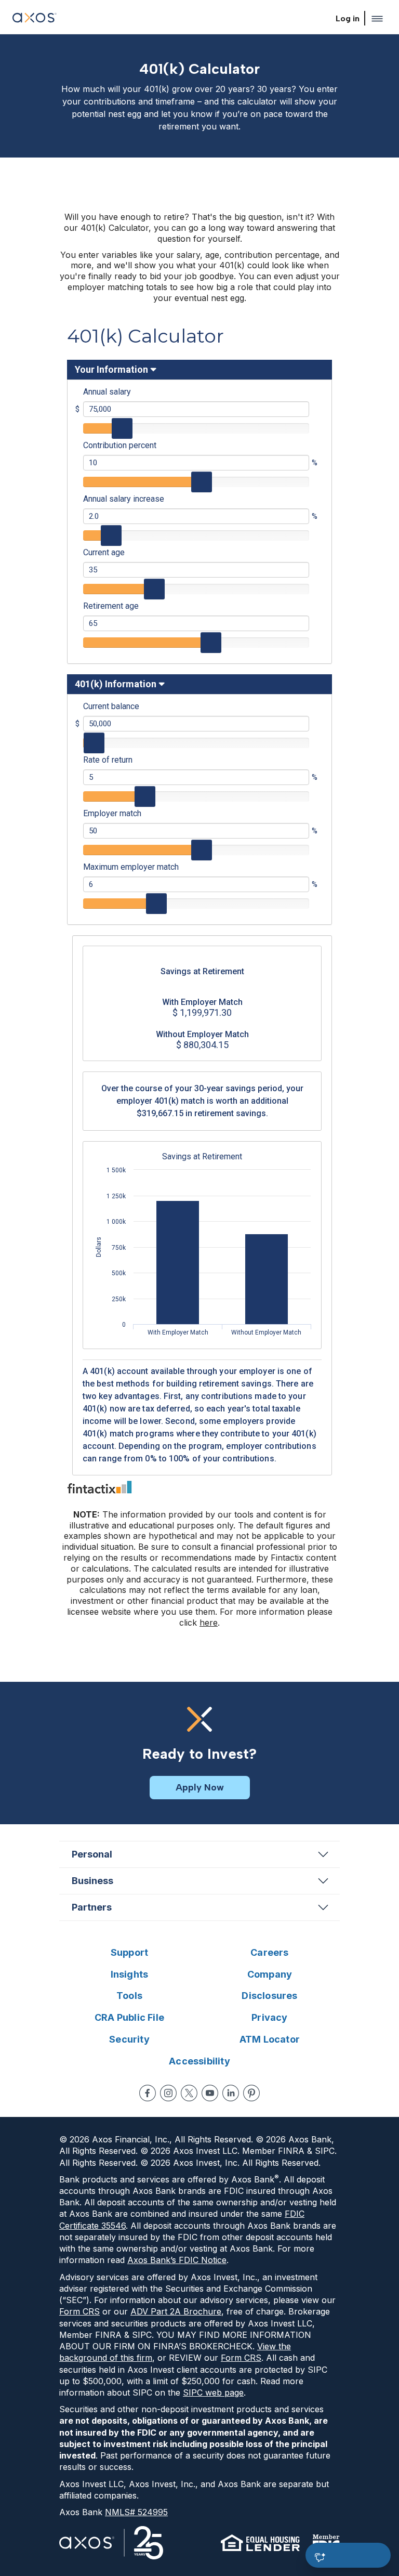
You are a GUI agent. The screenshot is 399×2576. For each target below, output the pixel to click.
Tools (129, 1996)
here (209, 1623)
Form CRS (79, 2311)
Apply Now (200, 1787)
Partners (92, 1907)
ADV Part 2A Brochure (176, 2311)
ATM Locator (270, 2039)
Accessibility (199, 2061)
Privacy (269, 2017)
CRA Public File (129, 2017)
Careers (269, 1952)
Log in (348, 18)
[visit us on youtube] (210, 2093)
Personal (92, 1854)
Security (129, 2039)
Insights (130, 1974)
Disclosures (269, 1996)
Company (270, 1974)
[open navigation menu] (377, 19)
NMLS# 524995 (136, 2512)
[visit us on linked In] (231, 2093)
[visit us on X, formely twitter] (189, 2093)
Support (129, 1952)
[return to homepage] (35, 19)
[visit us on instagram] (168, 2093)
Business (92, 1881)
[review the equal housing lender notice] (260, 2543)
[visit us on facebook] (148, 2093)
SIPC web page (213, 2392)
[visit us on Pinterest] (251, 2093)
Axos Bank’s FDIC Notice (177, 2260)
